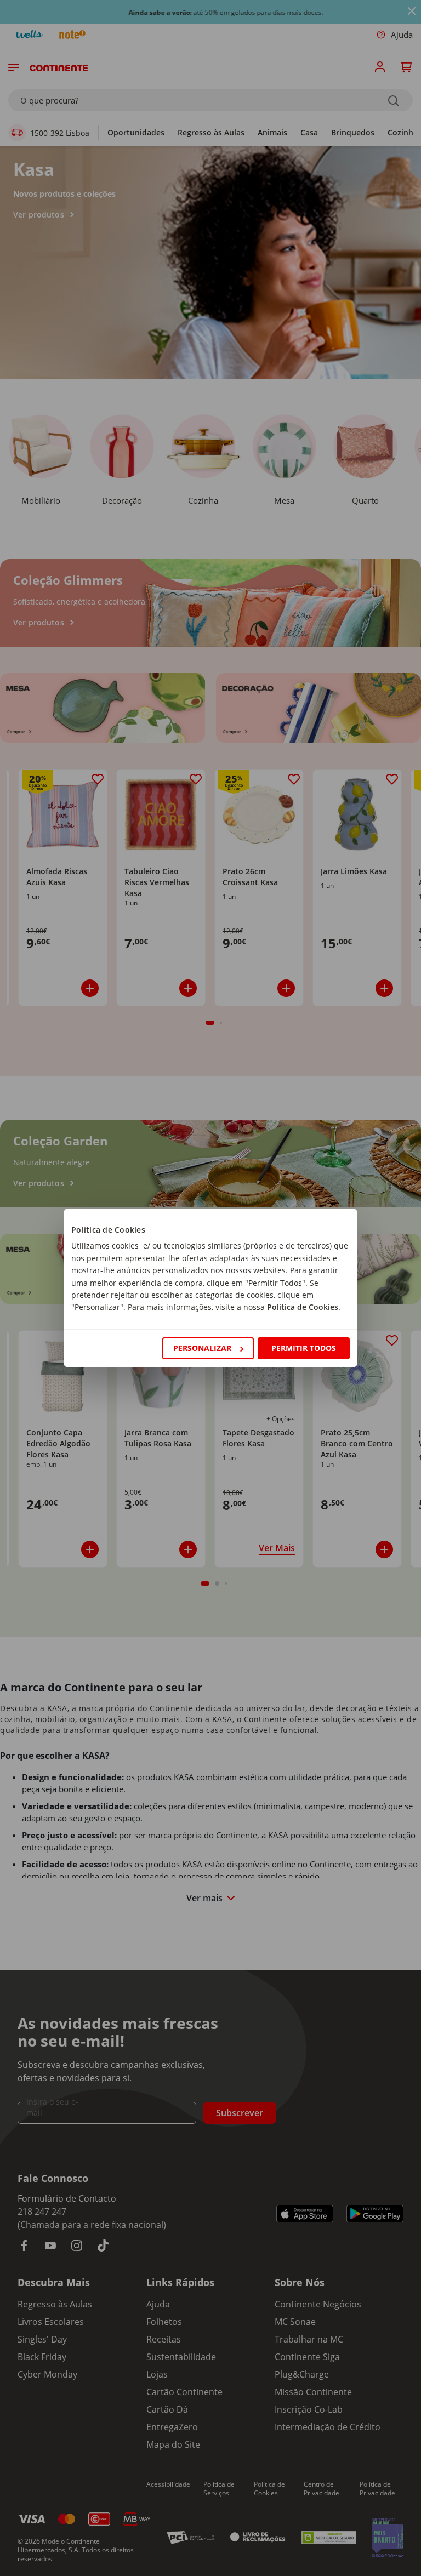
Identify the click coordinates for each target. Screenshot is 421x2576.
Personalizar (202, 1348)
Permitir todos (304, 1348)
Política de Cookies (303, 1307)
